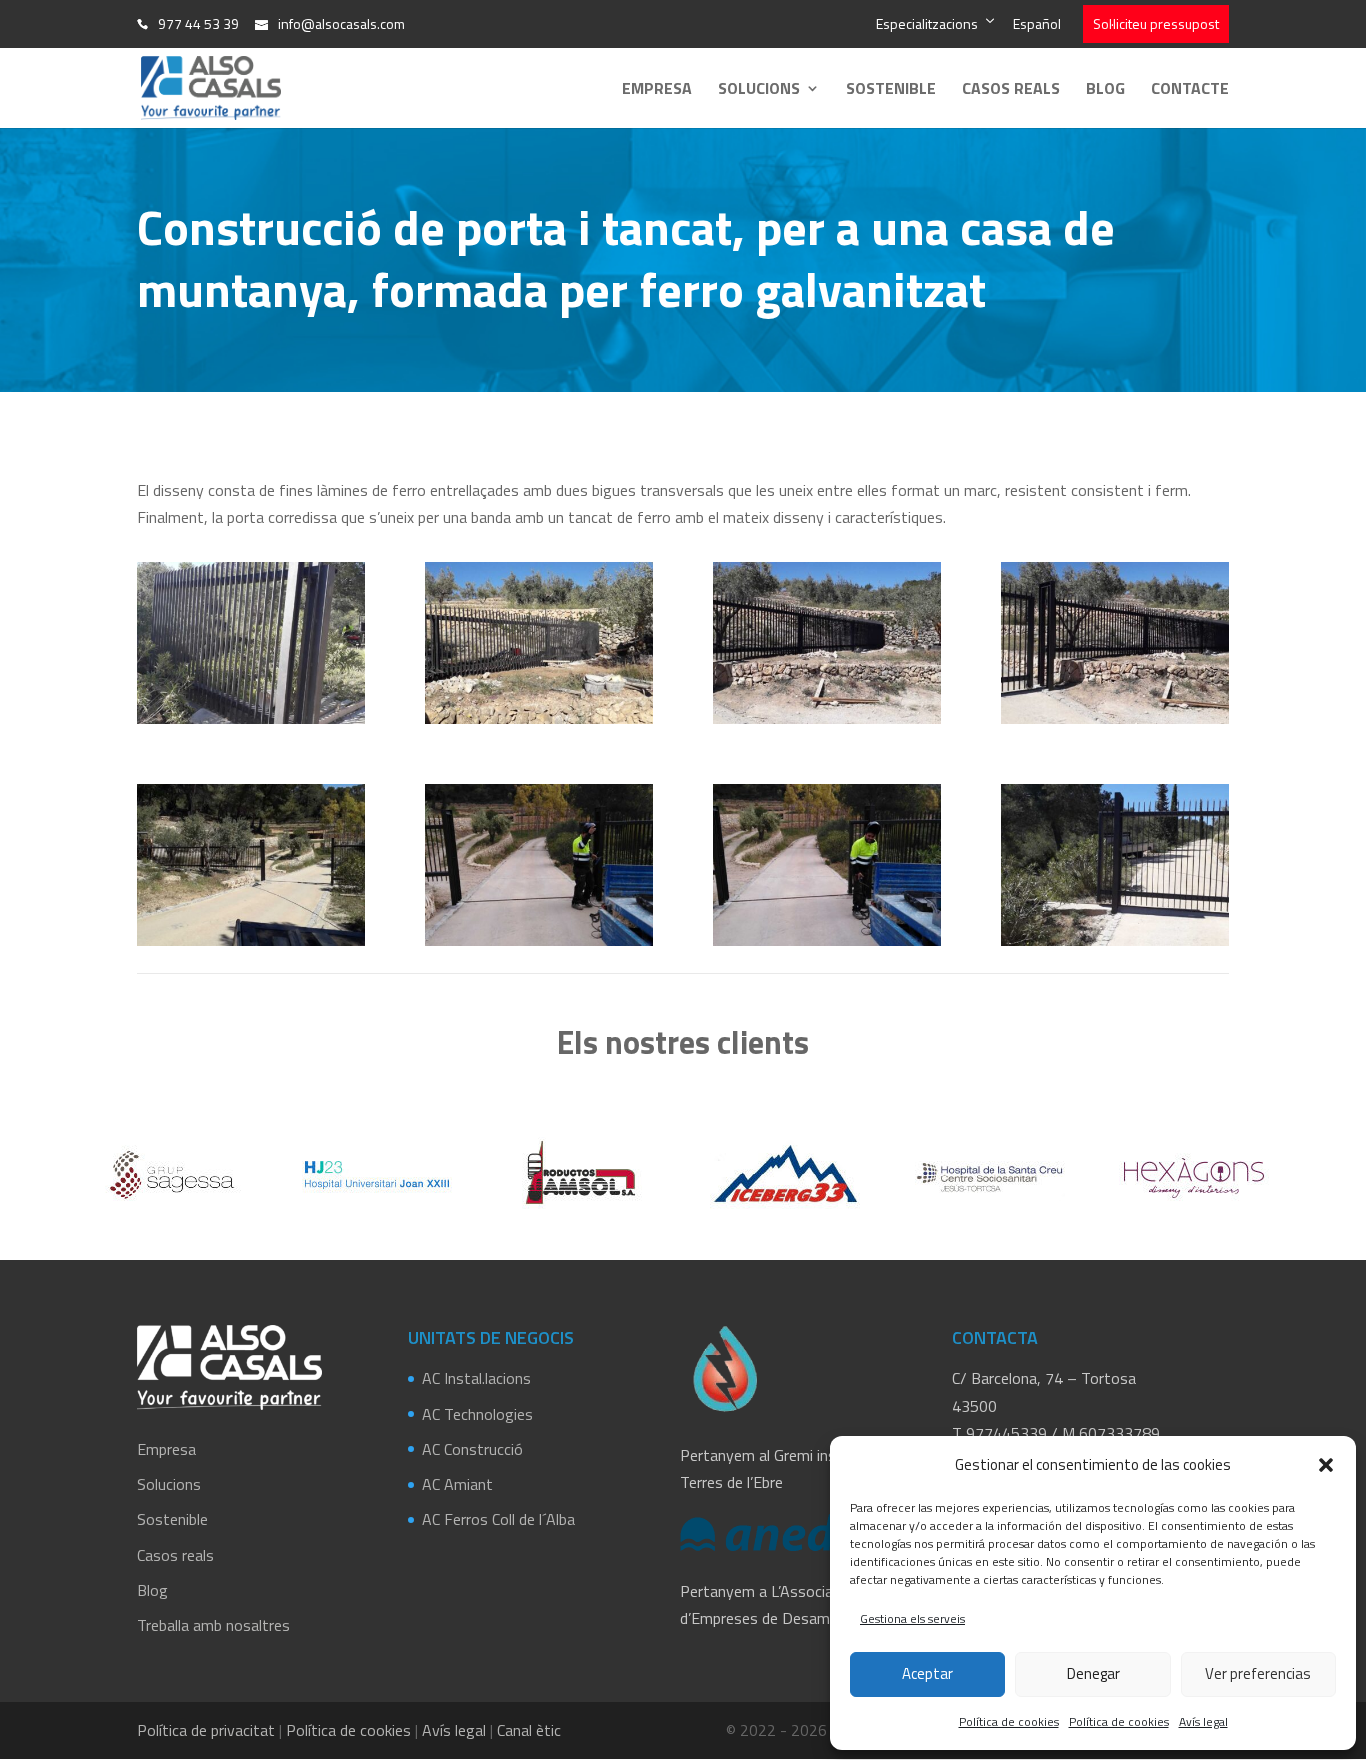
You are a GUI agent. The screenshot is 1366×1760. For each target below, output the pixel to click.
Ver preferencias (1258, 1673)
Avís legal (1203, 1721)
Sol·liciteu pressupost (1156, 23)
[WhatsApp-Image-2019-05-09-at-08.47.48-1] (827, 946)
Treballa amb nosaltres (213, 1625)
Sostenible (891, 90)
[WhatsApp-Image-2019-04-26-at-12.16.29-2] (827, 724)
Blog (1105, 90)
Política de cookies (1009, 1721)
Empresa (657, 90)
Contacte (1190, 90)
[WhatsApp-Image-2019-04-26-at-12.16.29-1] (539, 724)
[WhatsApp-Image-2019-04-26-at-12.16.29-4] (251, 946)
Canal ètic (529, 1730)
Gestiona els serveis (912, 1618)
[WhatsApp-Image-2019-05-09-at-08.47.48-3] (539, 946)
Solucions (759, 90)
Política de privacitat (206, 1730)
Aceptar (927, 1673)
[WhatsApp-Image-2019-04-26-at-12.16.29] (251, 724)
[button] (1326, 1465)
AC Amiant (457, 1484)
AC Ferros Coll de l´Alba (498, 1519)
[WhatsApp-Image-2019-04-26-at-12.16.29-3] (1115, 724)
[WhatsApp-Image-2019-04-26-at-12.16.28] (1115, 946)
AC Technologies (477, 1414)
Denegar (1093, 1673)
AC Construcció (472, 1449)
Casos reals (1011, 90)
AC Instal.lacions (476, 1378)
